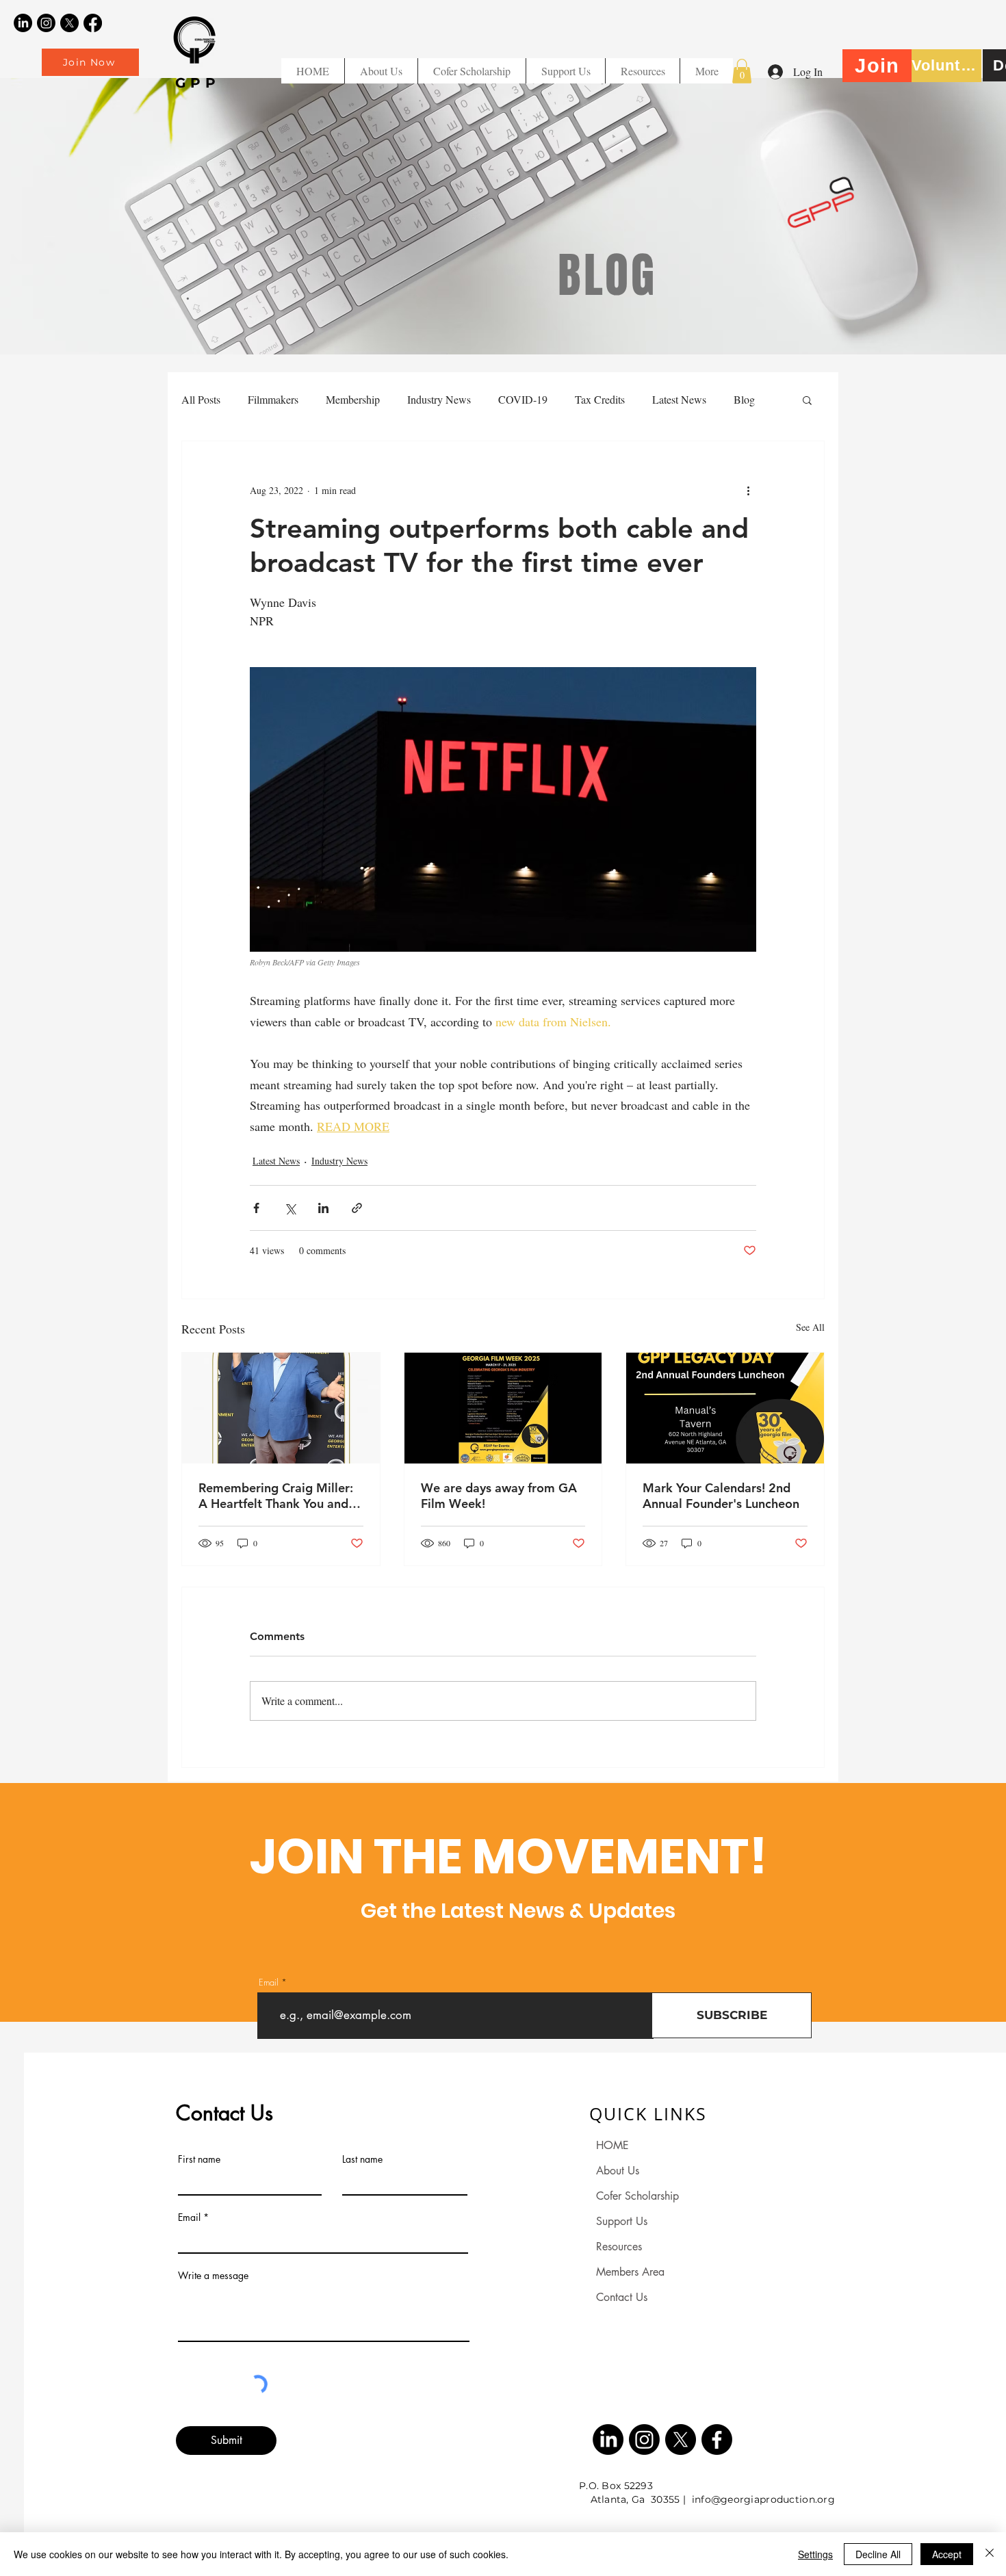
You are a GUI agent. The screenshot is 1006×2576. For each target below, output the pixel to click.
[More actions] (748, 491)
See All (810, 1327)
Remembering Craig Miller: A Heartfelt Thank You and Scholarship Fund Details (276, 1496)
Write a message (213, 2276)
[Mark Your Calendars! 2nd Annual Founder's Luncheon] (725, 1408)
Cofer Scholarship (637, 2196)
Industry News (439, 399)
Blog (744, 399)
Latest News (679, 399)
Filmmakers (273, 399)
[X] (69, 23)
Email (269, 1982)
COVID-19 (523, 399)
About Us (618, 2171)
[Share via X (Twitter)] (290, 1208)
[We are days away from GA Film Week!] (503, 1408)
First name (199, 2159)
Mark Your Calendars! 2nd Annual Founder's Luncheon (721, 1496)
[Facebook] (93, 23)
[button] (642, 71)
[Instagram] (46, 23)
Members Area (630, 2272)
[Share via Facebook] (256, 1208)
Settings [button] (815, 2554)
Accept (947, 2554)
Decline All (878, 2554)
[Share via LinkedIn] (323, 1208)
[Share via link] (357, 1208)
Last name (362, 2159)
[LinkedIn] (23, 23)
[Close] (990, 2554)
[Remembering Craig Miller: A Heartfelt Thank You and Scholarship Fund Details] (281, 1408)
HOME (612, 2145)
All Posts (201, 399)
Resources (619, 2247)
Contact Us (622, 2297)
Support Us (622, 2221)
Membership (353, 399)
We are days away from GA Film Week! (499, 1496)
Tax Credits (600, 399)
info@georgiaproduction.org (763, 2499)
